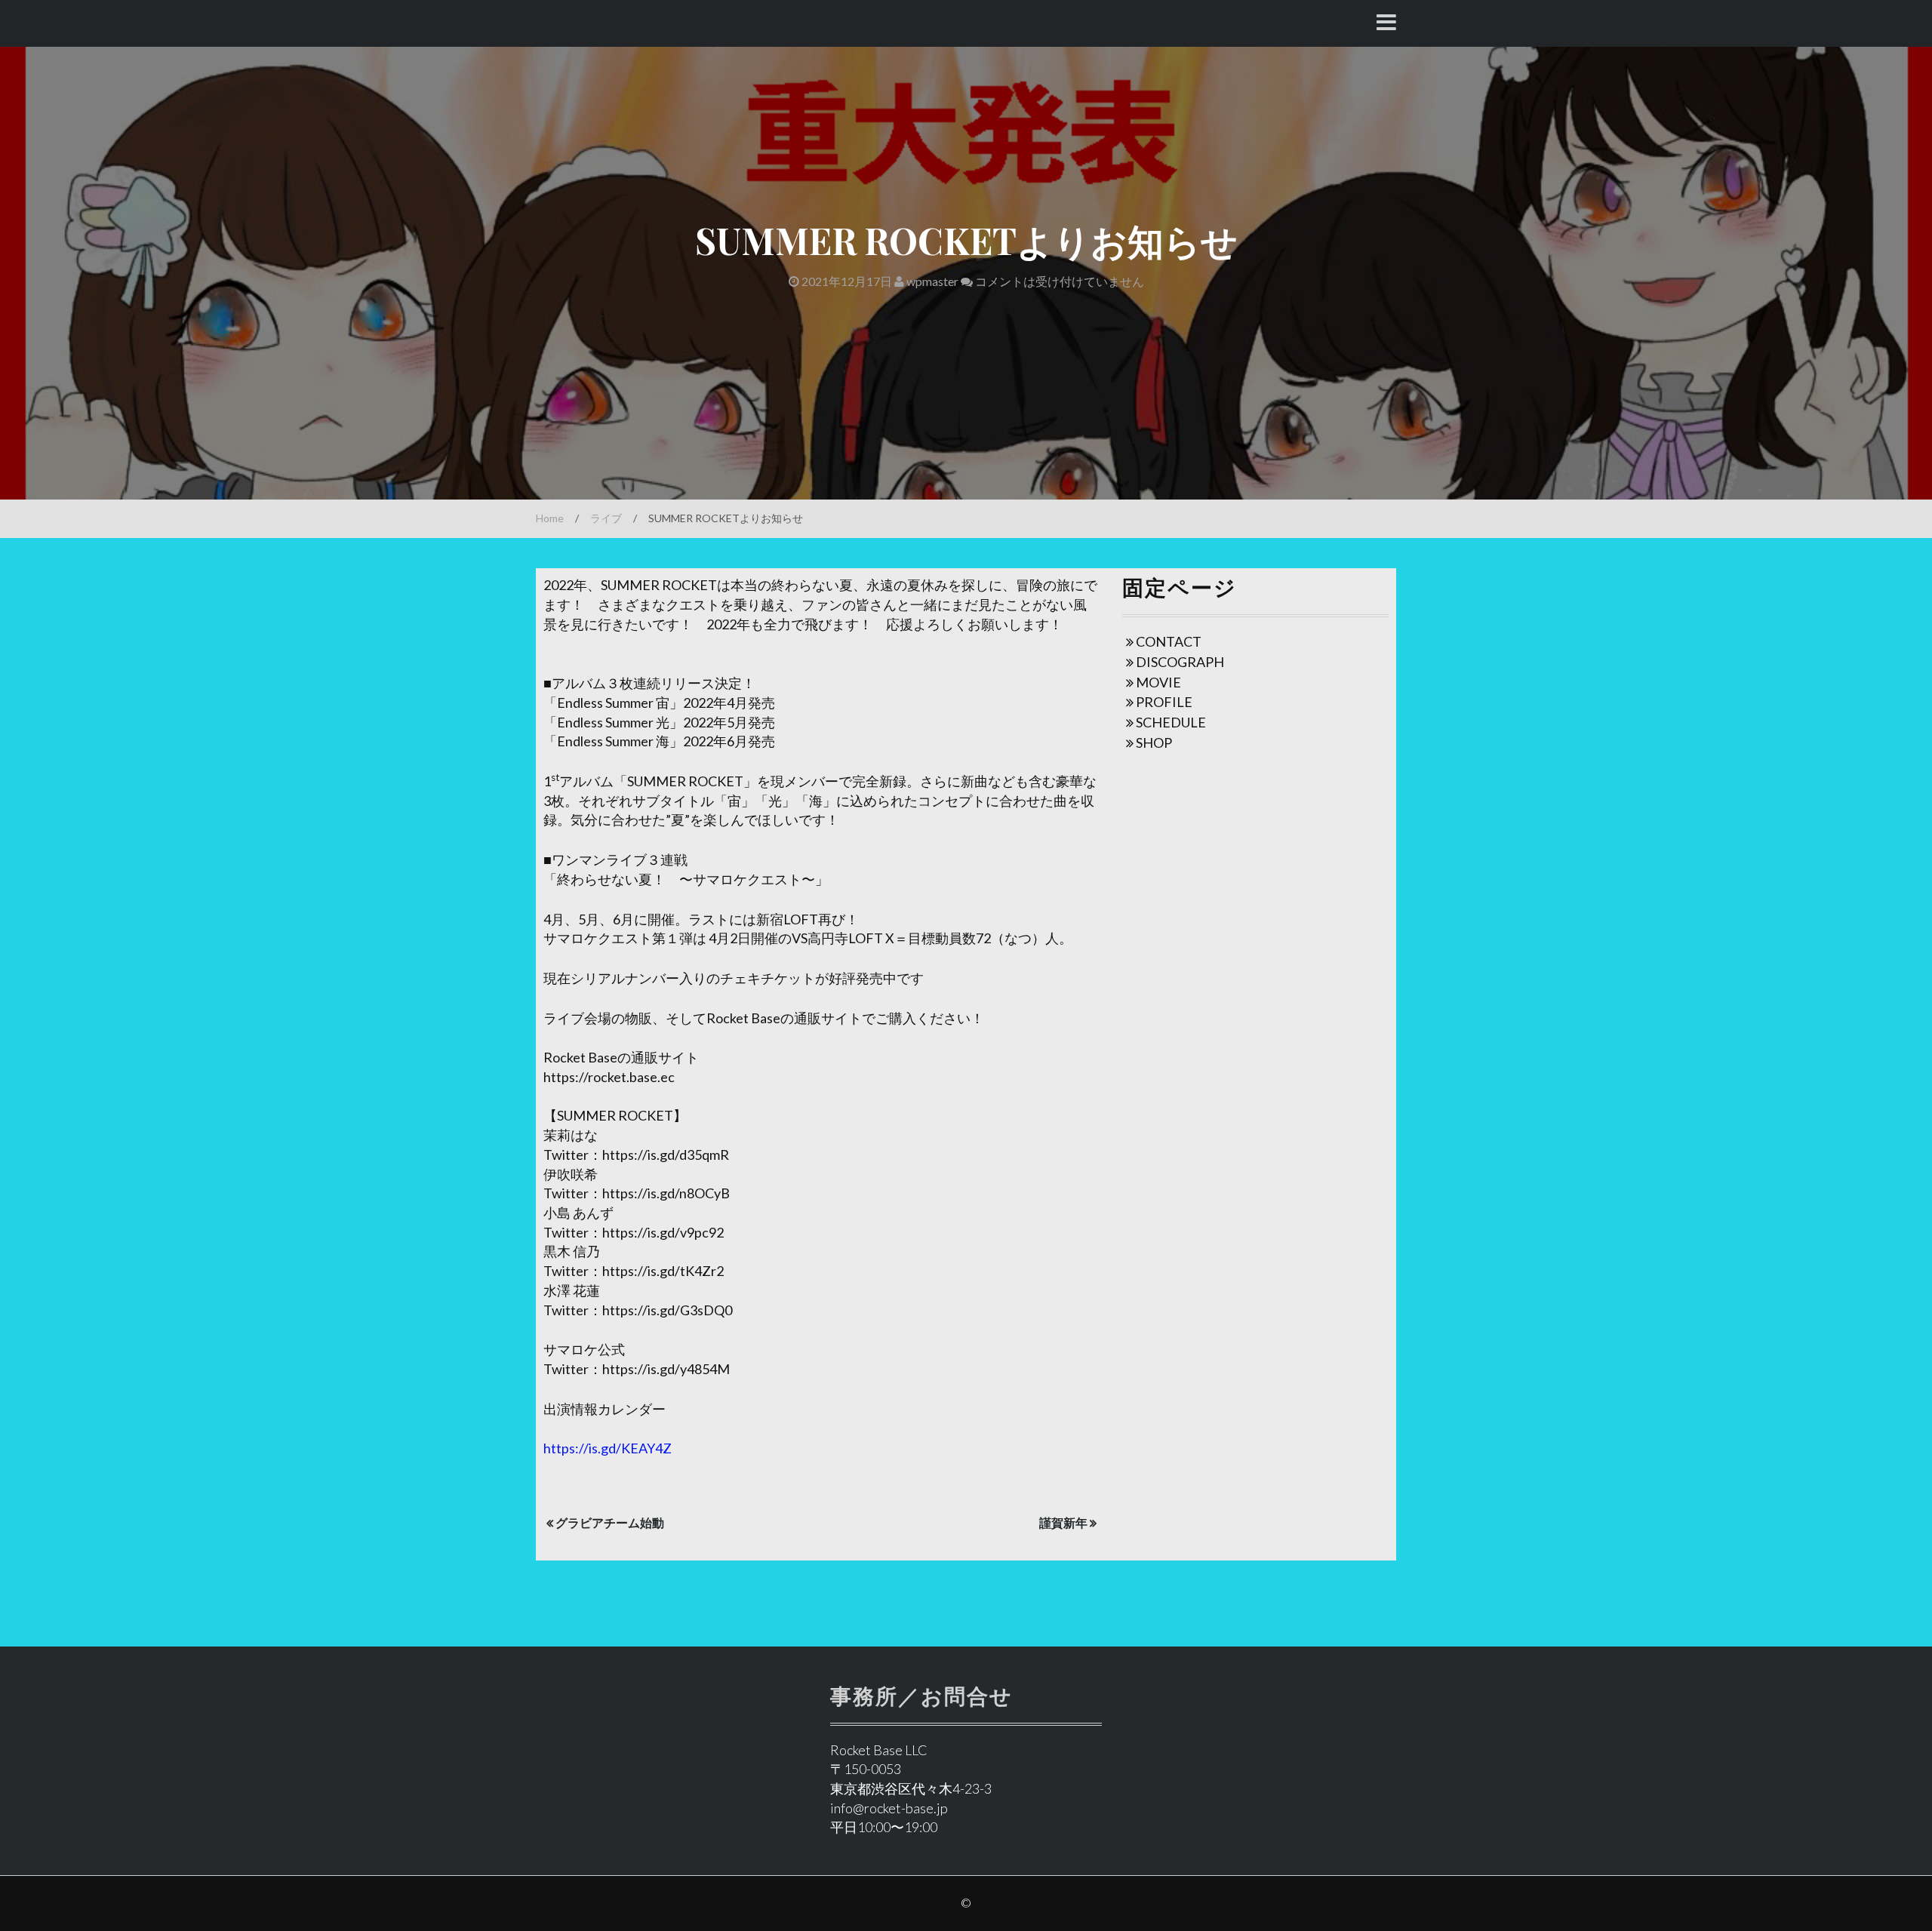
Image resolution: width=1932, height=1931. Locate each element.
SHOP (1154, 743)
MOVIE (1158, 682)
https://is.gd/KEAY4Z (608, 1448)
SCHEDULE (1171, 722)
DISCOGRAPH (1180, 662)
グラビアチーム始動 (610, 1522)
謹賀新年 (1063, 1522)
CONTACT (1169, 641)
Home (550, 518)
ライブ (606, 518)
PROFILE (1164, 702)
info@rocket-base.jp (889, 1808)
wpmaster (931, 281)
